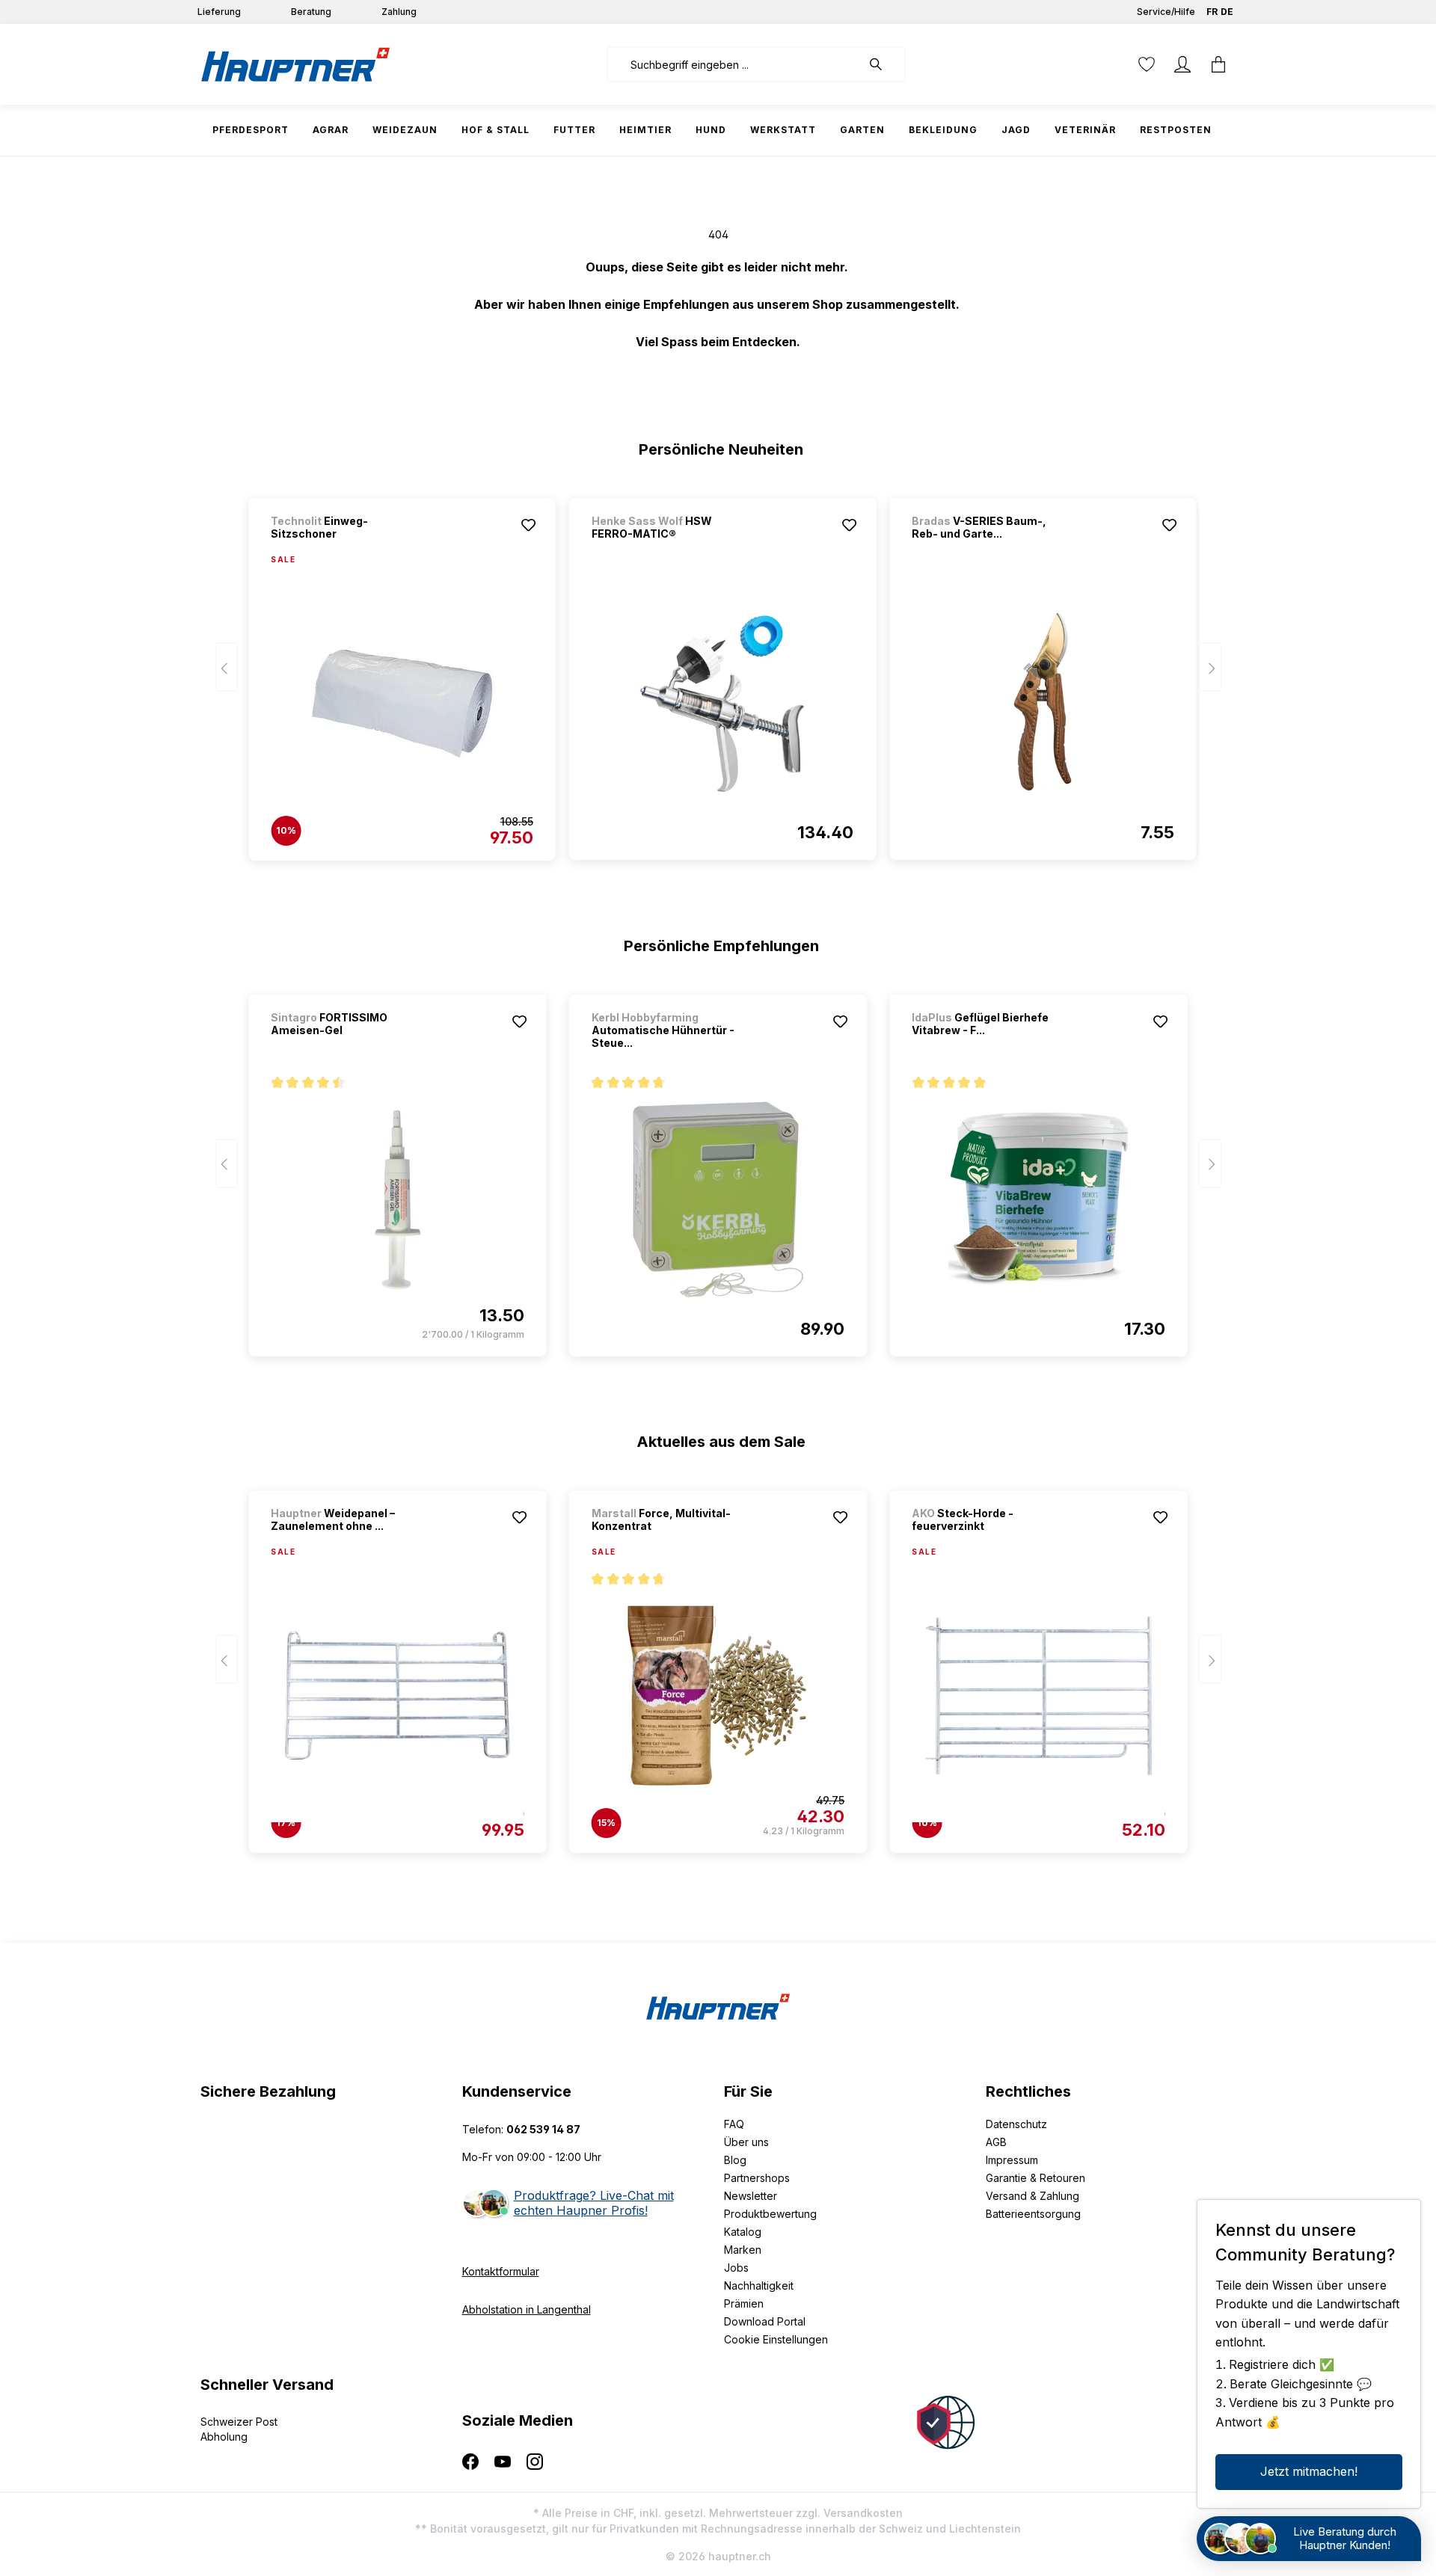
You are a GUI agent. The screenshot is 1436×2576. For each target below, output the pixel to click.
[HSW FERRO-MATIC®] (722, 703)
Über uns (746, 2142)
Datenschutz (1016, 2124)
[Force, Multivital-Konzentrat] (718, 1696)
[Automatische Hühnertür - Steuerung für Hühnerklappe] (718, 1199)
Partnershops (757, 2178)
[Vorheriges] (227, 667)
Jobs (736, 2268)
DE (1227, 12)
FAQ (734, 2124)
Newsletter (751, 2196)
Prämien (744, 2303)
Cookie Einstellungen (776, 2339)
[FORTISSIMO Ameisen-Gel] (397, 1199)
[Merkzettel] (1147, 64)
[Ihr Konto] (1182, 64)
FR (1212, 12)
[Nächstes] (1210, 667)
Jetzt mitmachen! (1309, 2471)
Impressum (1012, 2160)
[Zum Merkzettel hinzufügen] (529, 525)
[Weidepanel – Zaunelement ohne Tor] (397, 1696)
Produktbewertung (770, 2214)
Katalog (743, 2232)
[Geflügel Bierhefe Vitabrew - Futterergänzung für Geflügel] (1038, 1199)
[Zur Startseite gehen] (295, 64)
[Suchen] (883, 64)
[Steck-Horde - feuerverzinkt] (1038, 1696)
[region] (718, 672)
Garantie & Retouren (1035, 2178)
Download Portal (765, 2321)
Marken (743, 2250)
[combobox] (734, 64)
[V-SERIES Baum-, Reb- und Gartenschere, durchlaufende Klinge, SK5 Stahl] (1043, 703)
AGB (996, 2142)
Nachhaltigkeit (759, 2285)
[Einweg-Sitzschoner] (402, 704)
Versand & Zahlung (1032, 2196)
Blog (735, 2160)
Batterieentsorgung (1033, 2214)
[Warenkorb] (1218, 64)
